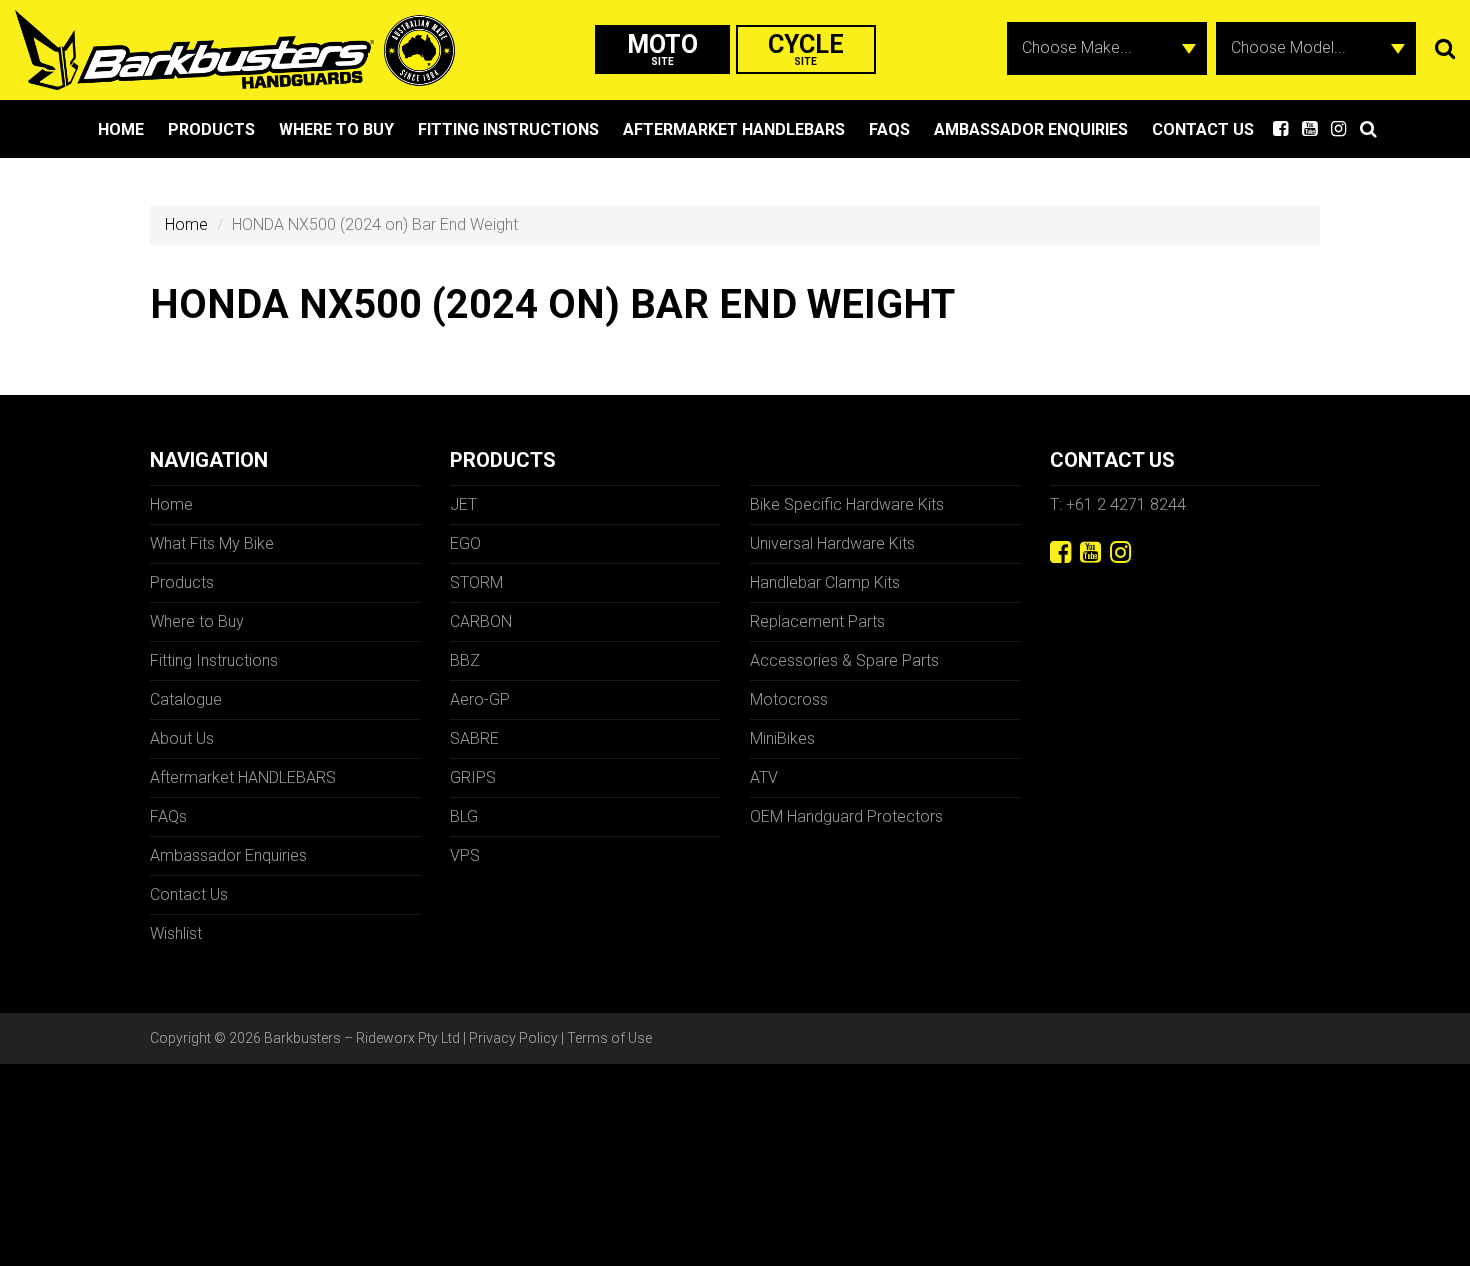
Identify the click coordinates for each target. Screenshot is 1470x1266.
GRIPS (473, 777)
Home (121, 129)
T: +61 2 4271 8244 (1118, 504)
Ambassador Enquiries (1031, 129)
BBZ (465, 660)
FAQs (889, 129)
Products (211, 129)
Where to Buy (336, 129)
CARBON (481, 621)
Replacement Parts (817, 621)
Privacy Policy (513, 1038)
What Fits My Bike (212, 543)
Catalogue (186, 699)
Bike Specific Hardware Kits (847, 504)
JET (463, 504)
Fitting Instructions (508, 129)
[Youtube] (1090, 552)
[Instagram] (1120, 552)
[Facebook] (1060, 552)
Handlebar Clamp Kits (825, 582)
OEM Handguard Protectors (846, 816)
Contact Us (1203, 129)
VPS (465, 855)
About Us (182, 738)
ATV (764, 777)
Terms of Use (609, 1038)
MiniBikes (782, 738)
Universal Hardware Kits (832, 543)
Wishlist (176, 933)
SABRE (474, 738)
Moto (662, 48)
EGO (465, 543)
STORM (476, 582)
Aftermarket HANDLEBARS (734, 129)
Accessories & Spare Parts (844, 660)
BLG (464, 816)
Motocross (789, 699)
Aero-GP (480, 699)
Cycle (806, 48)
